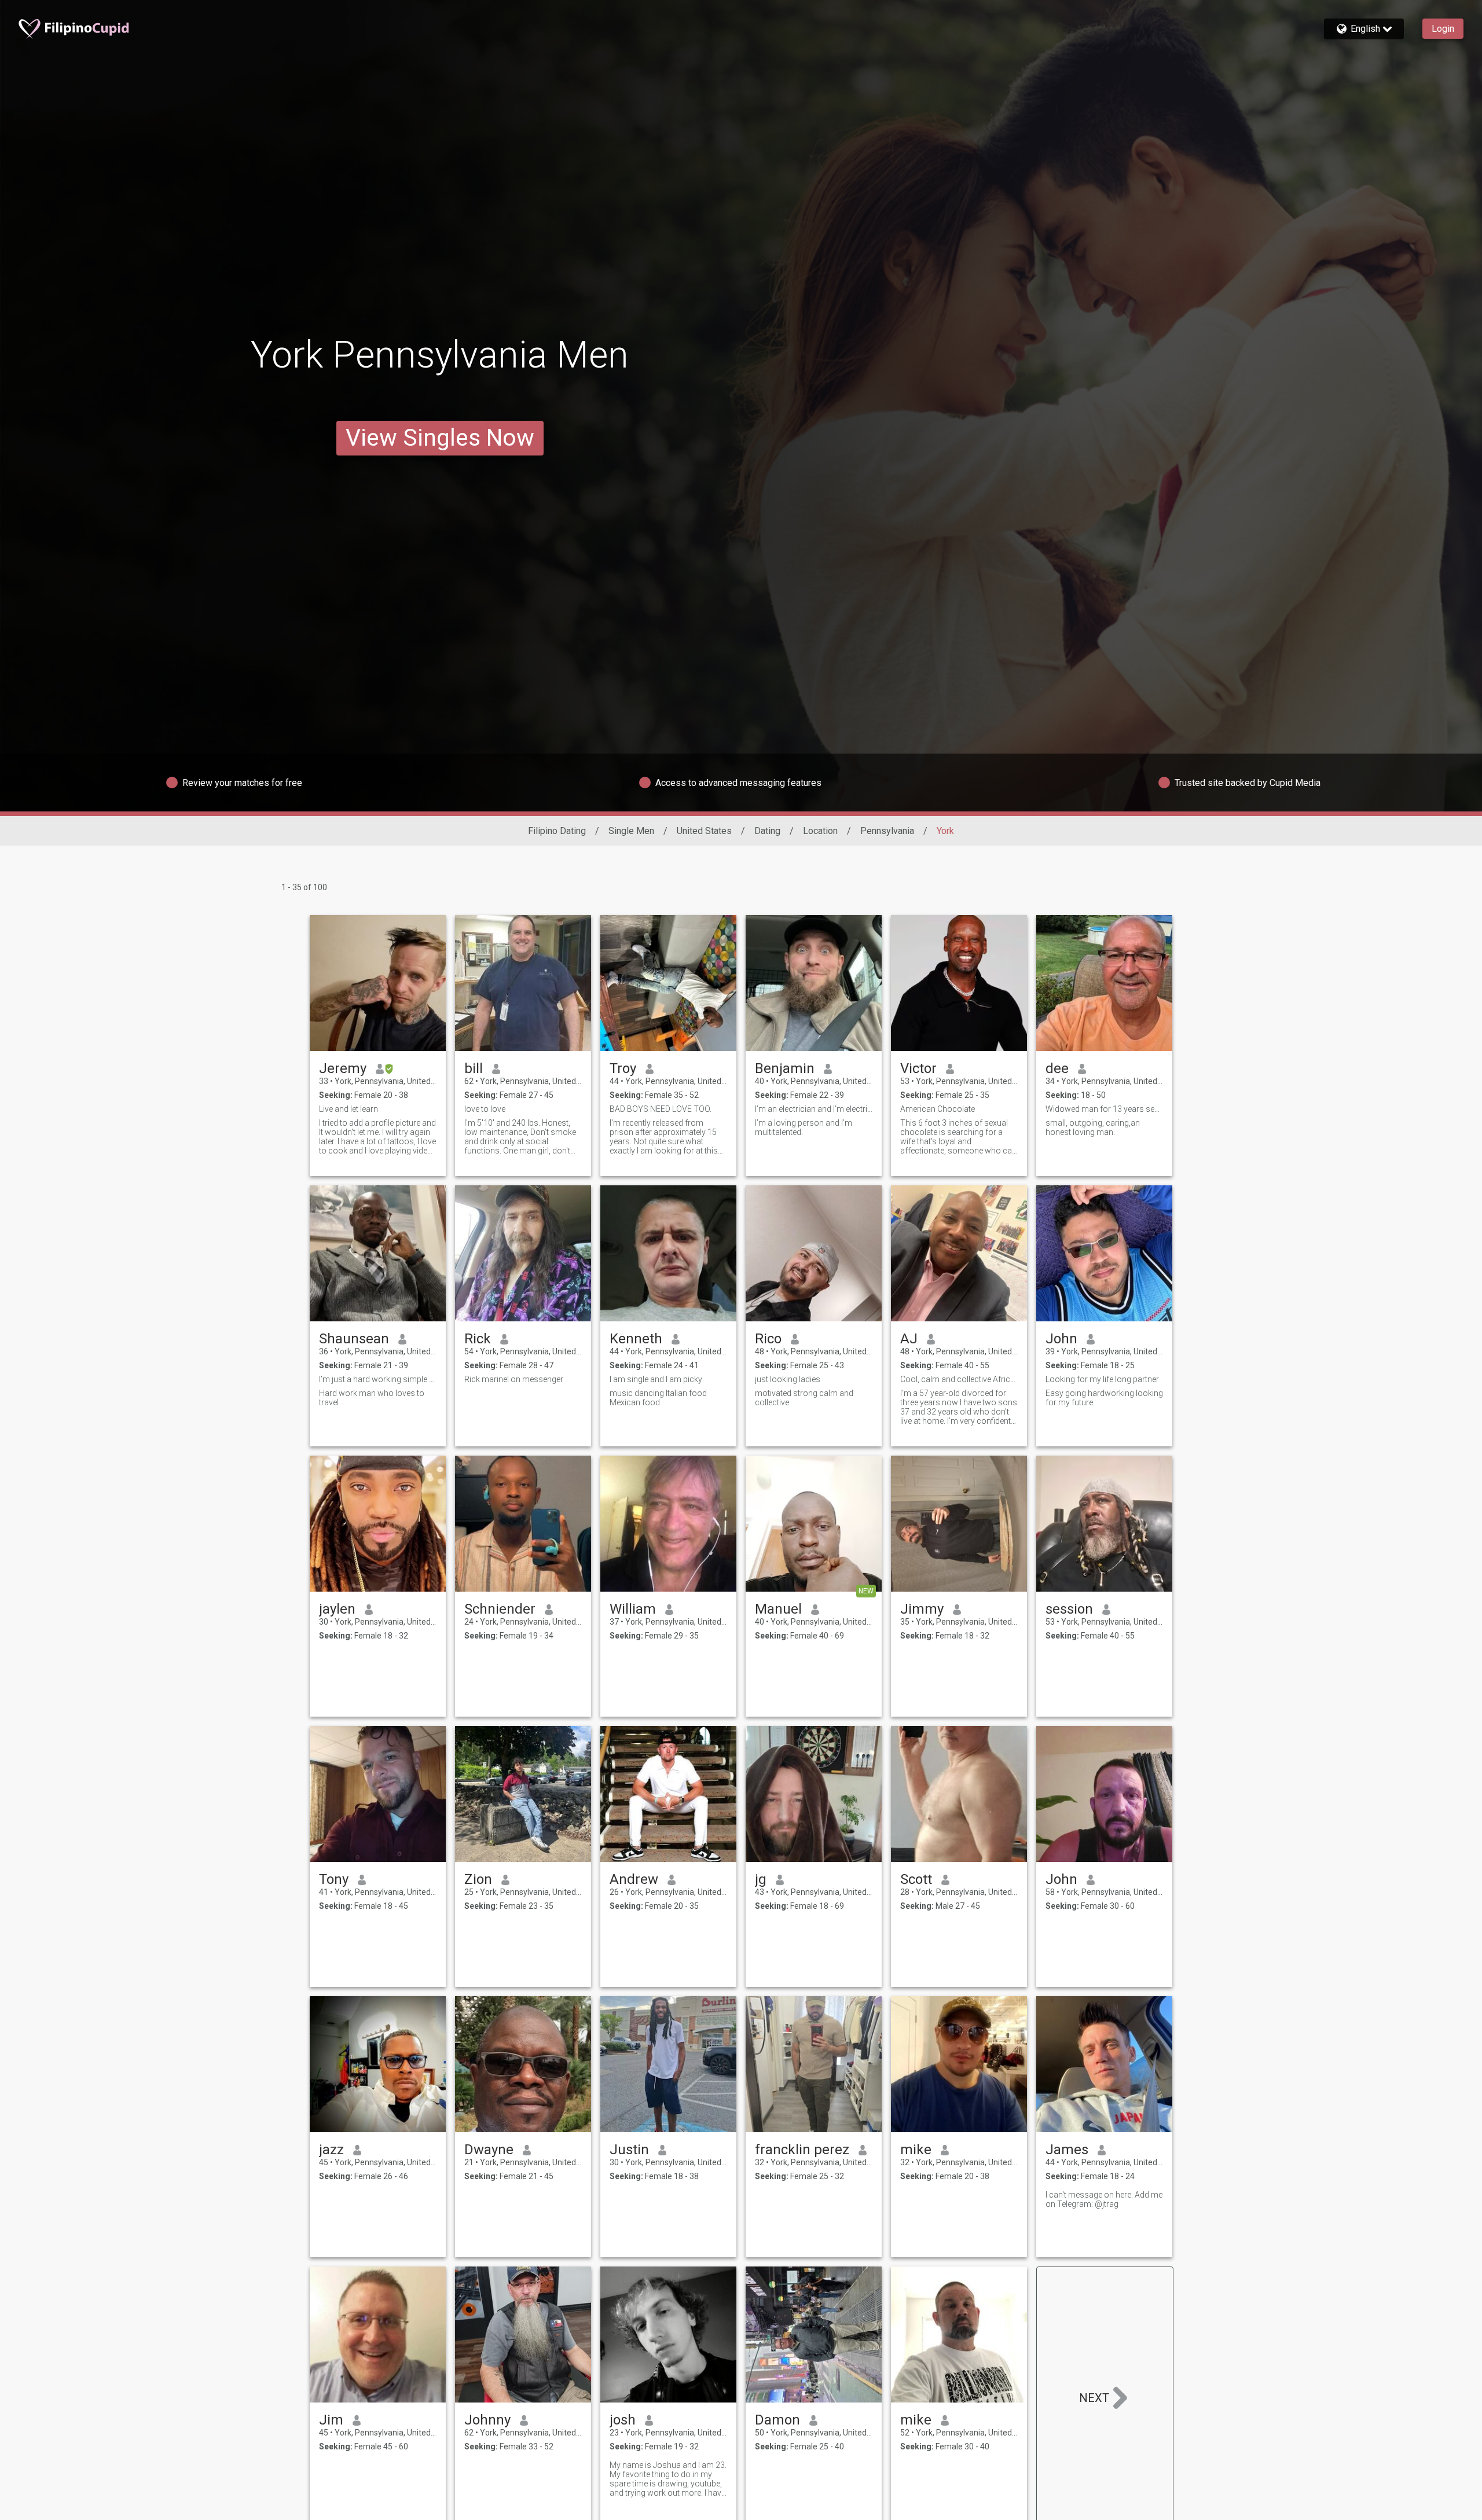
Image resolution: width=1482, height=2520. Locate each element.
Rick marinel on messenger (514, 1379)
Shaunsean (354, 1339)
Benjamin (785, 1068)
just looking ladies (788, 1379)
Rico (768, 1339)
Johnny (487, 2420)
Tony (334, 1879)
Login (1443, 29)
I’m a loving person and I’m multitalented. (804, 1127)
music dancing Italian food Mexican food (658, 1398)
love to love (485, 1109)
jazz (331, 2150)
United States (704, 831)
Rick (478, 1339)
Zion (478, 1879)
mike (916, 2150)
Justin (629, 2150)
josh (623, 2420)
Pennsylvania (887, 831)
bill (474, 1068)
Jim (331, 2420)
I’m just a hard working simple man (378, 1379)
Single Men (631, 831)
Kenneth (636, 1339)
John (1061, 1339)
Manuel (778, 1609)
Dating (767, 831)
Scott (916, 1879)
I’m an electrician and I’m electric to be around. (814, 1109)
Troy (623, 1068)
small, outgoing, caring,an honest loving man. (1093, 1127)
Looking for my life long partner (1102, 1379)
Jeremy (343, 1068)
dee (1057, 1068)
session (1069, 1609)
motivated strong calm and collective (804, 1398)
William (633, 1609)
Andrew (634, 1879)
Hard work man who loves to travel (372, 1398)
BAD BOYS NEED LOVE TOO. (661, 1109)
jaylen (337, 1609)
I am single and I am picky (656, 1379)
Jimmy (922, 1609)
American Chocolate (938, 1109)
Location (820, 831)
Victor (918, 1068)
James (1067, 2150)
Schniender (500, 1609)
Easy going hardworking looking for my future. (1104, 1398)
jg (761, 1879)
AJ (909, 1339)
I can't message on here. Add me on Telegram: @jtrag (1104, 2199)
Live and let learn (349, 1109)
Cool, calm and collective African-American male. (959, 1379)
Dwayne (489, 2150)
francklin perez (802, 2150)
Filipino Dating (557, 831)
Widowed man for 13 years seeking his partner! (1104, 1109)
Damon (777, 2420)
